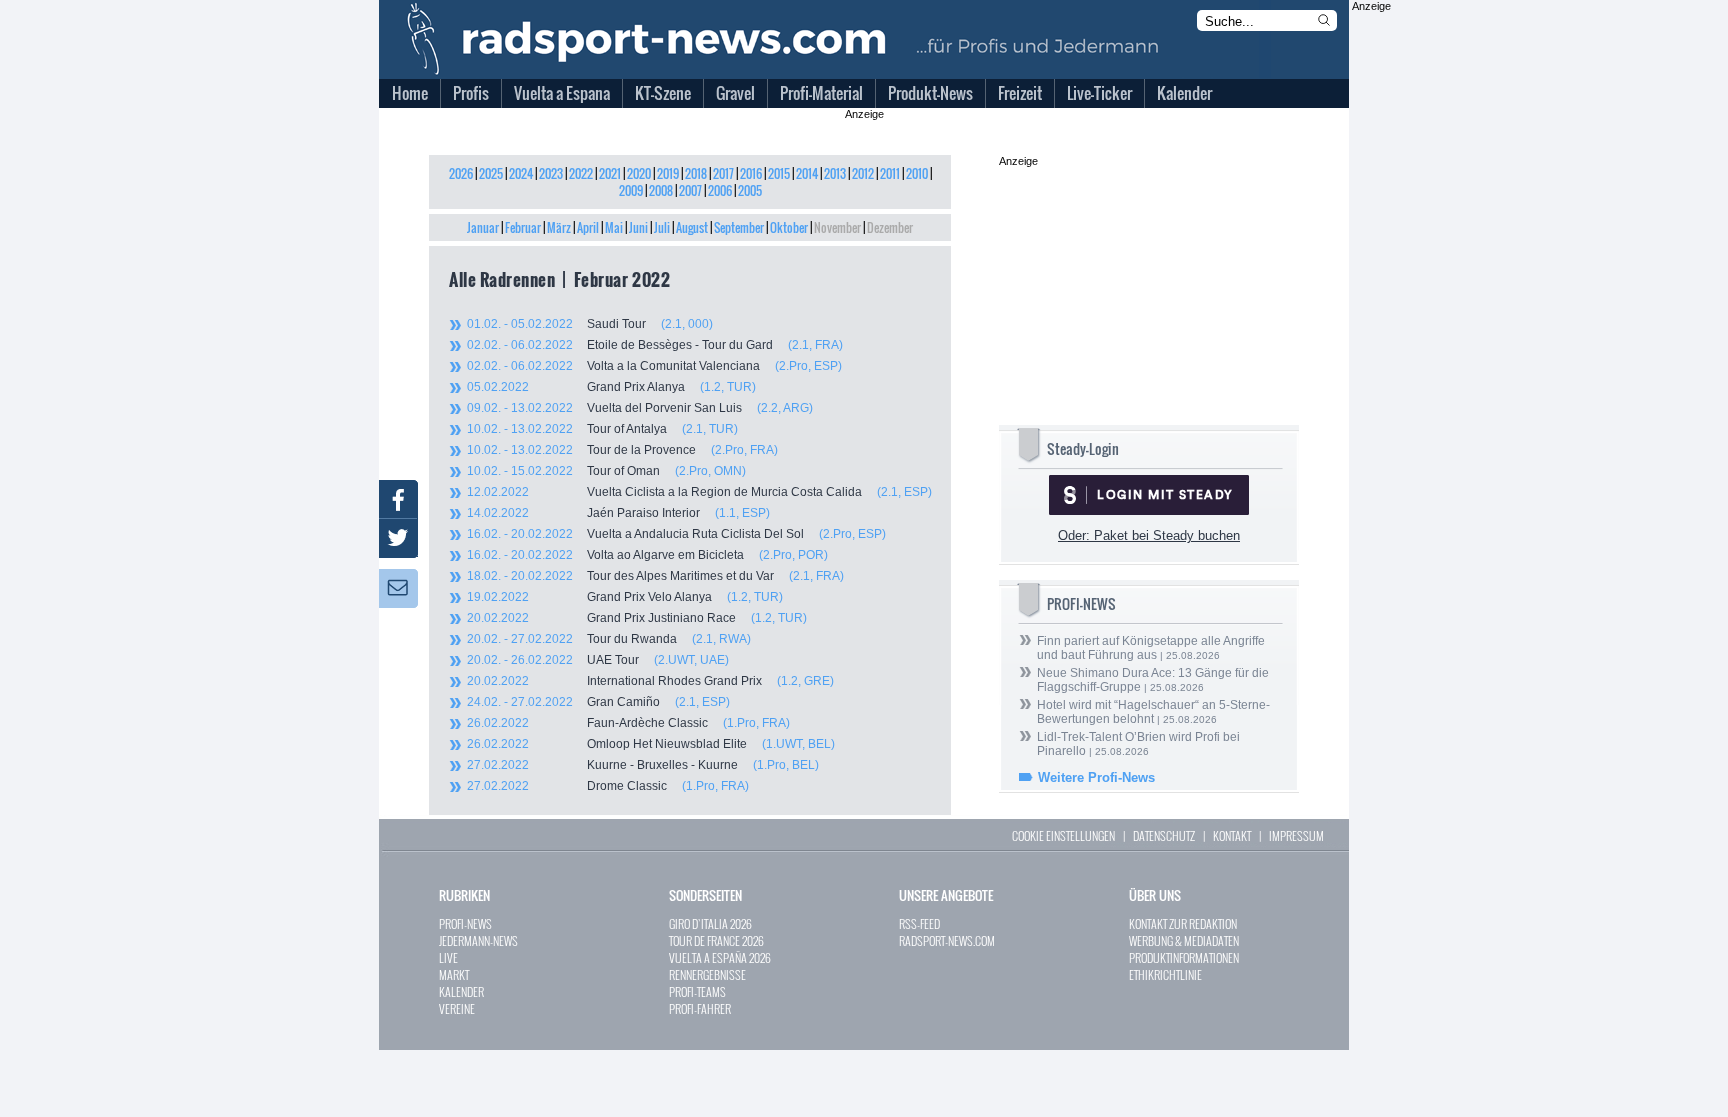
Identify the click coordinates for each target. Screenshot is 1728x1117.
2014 (807, 173)
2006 (720, 190)
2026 (461, 173)
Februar (523, 227)
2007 (690, 190)
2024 (521, 173)
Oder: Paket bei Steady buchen (1149, 535)
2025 (491, 173)
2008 (661, 190)
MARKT (454, 974)
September (739, 227)
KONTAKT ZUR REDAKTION (1183, 923)
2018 (696, 173)
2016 (751, 173)
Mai (614, 227)
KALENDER (461, 991)
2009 (631, 190)
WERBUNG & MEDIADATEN (1184, 940)
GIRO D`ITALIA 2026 (710, 923)
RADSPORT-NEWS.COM (947, 940)
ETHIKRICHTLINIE (1165, 974)
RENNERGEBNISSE (707, 974)
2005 (750, 190)
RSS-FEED (919, 923)
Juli (662, 227)
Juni (638, 227)
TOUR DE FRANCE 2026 (716, 940)
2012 (863, 173)
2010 (917, 173)
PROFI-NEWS (465, 923)
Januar (483, 227)
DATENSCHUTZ (1164, 835)
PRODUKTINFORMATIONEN (1184, 957)
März (559, 227)
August (692, 227)
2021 (610, 173)
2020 (639, 173)
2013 (835, 173)
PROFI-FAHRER (700, 1008)
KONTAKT (1232, 835)
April (588, 227)
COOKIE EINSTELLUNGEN (1063, 835)
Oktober (789, 227)
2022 (581, 173)
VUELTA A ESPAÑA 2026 (720, 957)
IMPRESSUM (1296, 835)
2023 (551, 173)
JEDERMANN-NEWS (478, 940)
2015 (779, 173)
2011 (890, 173)
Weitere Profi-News (1096, 777)
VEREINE (457, 1008)
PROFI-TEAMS (697, 991)
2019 (668, 173)
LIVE (448, 957)
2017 (723, 173)
